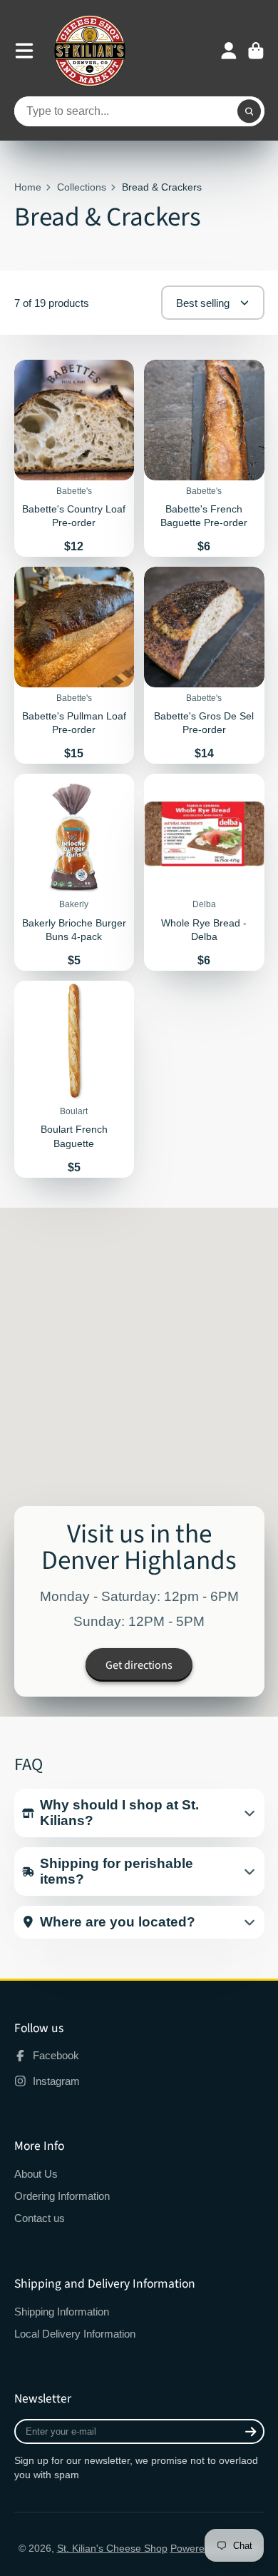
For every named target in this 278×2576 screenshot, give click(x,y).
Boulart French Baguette (74, 1079)
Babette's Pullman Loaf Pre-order (74, 665)
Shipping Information (62, 2312)
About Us (36, 2174)
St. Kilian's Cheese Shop (112, 2548)
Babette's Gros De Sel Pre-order (204, 665)
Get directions (139, 1665)
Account (229, 51)
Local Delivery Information (75, 2334)
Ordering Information (62, 2196)
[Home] (90, 51)
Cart (256, 51)
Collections (82, 187)
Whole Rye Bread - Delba (204, 872)
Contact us (40, 2218)
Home (28, 187)
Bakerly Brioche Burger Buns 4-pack (74, 872)
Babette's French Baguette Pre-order (204, 458)
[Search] (249, 111)
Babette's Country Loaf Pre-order (74, 458)
